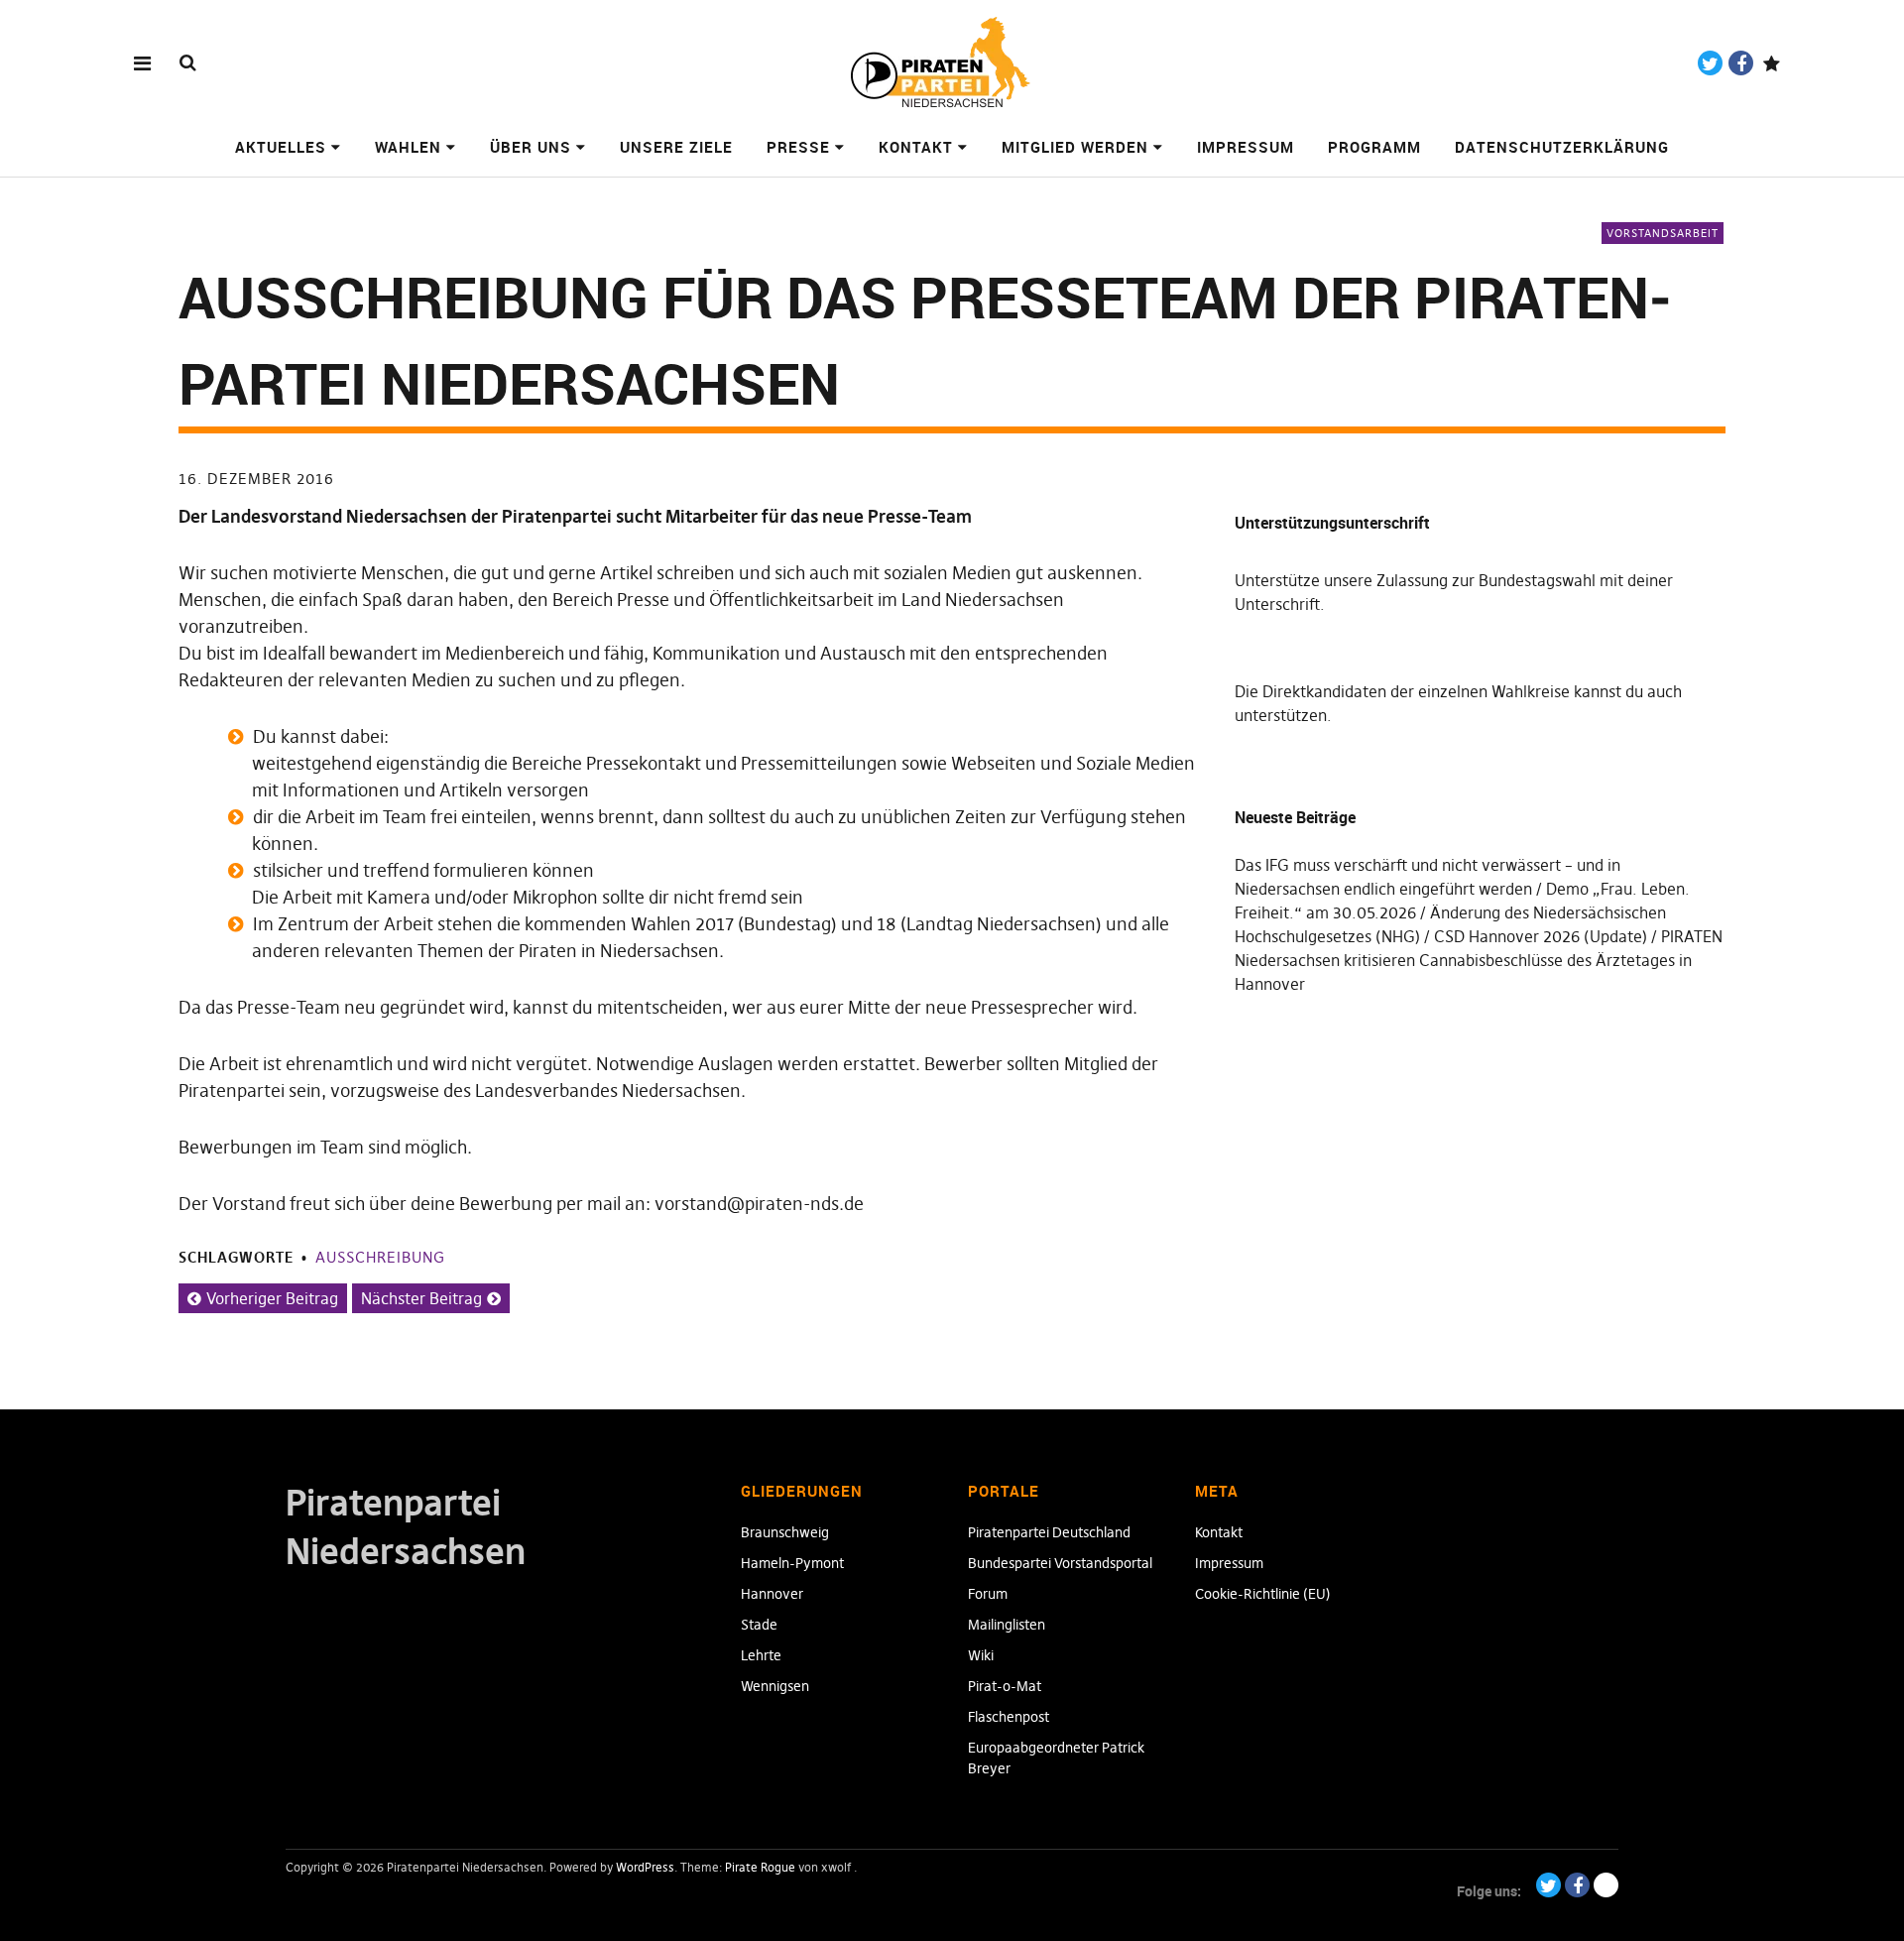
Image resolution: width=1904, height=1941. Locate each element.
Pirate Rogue (760, 1867)
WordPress (645, 1867)
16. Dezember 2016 (256, 479)
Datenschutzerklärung (1562, 147)
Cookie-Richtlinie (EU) (1263, 1594)
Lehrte (761, 1655)
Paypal (1772, 63)
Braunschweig (785, 1532)
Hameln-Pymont (792, 1563)
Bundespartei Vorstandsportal (1060, 1563)
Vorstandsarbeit (1663, 233)
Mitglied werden (1075, 147)
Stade (759, 1625)
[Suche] (188, 62)
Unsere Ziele (676, 147)
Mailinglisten (1007, 1625)
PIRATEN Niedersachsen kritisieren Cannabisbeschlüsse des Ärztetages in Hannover (1479, 960)
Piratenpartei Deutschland (1049, 1532)
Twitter (1710, 63)
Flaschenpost (1009, 1717)
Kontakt (916, 147)
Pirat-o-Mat (1005, 1686)
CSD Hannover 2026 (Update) (1541, 936)
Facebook (1741, 63)
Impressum (1246, 147)
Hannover (772, 1594)
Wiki (981, 1655)
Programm (1374, 147)
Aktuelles (281, 147)
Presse (798, 147)
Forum (988, 1594)
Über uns (531, 147)
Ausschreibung (380, 1257)
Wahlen (408, 147)
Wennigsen (775, 1686)
